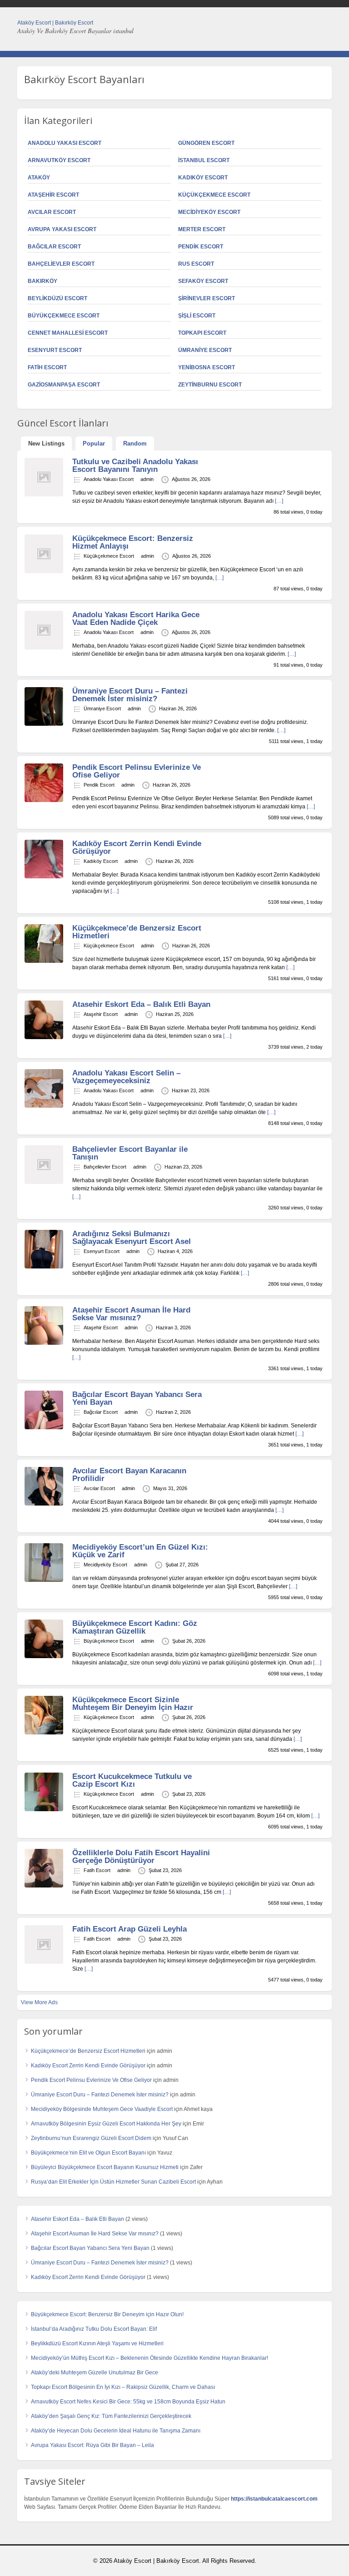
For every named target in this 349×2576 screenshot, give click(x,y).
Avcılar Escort (52, 212)
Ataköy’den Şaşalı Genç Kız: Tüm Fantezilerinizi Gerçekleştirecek (111, 2416)
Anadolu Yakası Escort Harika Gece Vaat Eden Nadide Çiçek (136, 619)
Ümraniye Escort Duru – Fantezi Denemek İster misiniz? (130, 695)
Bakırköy (42, 281)
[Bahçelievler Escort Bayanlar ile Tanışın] (44, 1182)
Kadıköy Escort (203, 178)
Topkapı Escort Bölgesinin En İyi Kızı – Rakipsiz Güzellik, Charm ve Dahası (123, 2387)
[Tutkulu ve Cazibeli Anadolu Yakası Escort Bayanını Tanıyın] (44, 495)
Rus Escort (196, 264)
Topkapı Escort (202, 333)
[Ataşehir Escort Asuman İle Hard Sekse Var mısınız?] (44, 1343)
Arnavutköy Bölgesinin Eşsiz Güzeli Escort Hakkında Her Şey (106, 2124)
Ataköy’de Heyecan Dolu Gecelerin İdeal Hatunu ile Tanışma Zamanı (116, 2431)
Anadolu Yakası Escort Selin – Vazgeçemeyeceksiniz (126, 1077)
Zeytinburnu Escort (210, 385)
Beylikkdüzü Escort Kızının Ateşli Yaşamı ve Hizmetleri (97, 2343)
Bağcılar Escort (54, 247)
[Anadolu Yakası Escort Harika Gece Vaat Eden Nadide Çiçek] (44, 648)
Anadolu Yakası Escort (65, 143)
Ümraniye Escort (205, 350)
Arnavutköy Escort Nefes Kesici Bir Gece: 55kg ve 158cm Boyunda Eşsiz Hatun (128, 2402)
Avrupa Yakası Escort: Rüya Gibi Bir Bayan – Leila (92, 2445)
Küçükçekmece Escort (214, 195)
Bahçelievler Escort (61, 264)
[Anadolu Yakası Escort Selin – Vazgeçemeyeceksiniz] (44, 1106)
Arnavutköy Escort (59, 160)
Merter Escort (202, 229)
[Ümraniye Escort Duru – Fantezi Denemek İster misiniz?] (44, 724)
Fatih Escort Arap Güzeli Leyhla (130, 1929)
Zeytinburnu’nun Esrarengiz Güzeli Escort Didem (91, 2138)
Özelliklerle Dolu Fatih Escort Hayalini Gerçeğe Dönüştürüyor (141, 1857)
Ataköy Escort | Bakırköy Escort (55, 23)
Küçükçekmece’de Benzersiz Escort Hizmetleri (137, 932)
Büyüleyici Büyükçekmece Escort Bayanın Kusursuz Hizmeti (105, 2167)
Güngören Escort (206, 143)
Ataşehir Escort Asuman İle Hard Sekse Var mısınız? (131, 1314)
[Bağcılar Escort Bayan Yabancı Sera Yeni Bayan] (44, 1427)
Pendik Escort (201, 247)
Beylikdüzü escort (57, 298)
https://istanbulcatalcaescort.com (274, 2499)
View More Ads (39, 2002)
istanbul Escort (204, 160)
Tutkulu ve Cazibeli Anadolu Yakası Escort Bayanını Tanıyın (135, 466)
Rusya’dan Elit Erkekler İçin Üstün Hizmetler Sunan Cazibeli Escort (113, 2182)
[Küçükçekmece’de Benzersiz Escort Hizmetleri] (44, 961)
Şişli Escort (197, 316)
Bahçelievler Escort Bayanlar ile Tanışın (130, 1153)
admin (147, 479)
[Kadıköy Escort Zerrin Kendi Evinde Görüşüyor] (44, 877)
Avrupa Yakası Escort (62, 229)
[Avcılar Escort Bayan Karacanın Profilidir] (44, 1504)
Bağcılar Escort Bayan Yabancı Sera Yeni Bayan (137, 1398)
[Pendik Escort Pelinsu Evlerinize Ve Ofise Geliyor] (44, 800)
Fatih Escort (47, 367)
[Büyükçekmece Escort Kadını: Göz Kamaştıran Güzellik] (44, 1656)
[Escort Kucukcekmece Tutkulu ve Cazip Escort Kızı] (44, 1809)
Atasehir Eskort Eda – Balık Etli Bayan (141, 1004)
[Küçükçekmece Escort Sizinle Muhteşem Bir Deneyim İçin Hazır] (44, 1733)
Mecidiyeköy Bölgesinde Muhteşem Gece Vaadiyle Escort (102, 2109)
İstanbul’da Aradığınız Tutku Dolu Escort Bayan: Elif (94, 2329)
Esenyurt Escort (55, 350)
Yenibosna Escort (207, 367)
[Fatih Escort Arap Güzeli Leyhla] (44, 1962)
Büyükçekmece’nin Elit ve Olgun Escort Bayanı (88, 2153)
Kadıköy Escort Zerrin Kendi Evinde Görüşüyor (137, 847)
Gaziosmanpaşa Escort (64, 385)
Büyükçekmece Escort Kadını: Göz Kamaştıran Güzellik (135, 1627)
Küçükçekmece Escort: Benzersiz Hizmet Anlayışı (133, 542)
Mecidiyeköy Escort (209, 212)
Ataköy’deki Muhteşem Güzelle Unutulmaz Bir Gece (95, 2373)
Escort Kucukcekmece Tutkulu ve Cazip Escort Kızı (132, 1780)
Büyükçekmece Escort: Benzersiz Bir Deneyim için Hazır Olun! (107, 2314)
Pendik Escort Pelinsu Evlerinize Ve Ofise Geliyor (137, 771)
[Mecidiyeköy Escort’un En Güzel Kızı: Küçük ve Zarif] (44, 1580)
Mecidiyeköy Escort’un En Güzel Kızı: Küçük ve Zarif (140, 1551)
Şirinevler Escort (207, 298)
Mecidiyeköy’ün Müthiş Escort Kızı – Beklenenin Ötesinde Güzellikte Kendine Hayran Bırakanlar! (150, 2358)
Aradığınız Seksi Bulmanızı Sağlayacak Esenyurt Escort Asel (132, 1238)
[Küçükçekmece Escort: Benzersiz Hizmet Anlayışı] (44, 571)
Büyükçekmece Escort (64, 316)
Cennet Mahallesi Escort (68, 333)
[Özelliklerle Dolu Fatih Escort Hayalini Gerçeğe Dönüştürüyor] (44, 1886)
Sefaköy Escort (203, 281)
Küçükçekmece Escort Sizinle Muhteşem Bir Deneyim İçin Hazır (133, 1704)
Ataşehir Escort (53, 195)
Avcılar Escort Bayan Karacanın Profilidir (129, 1475)
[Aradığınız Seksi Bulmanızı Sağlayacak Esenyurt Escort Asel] (44, 1267)
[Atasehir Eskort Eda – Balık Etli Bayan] (44, 1037)
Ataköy (39, 178)
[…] (279, 501)
